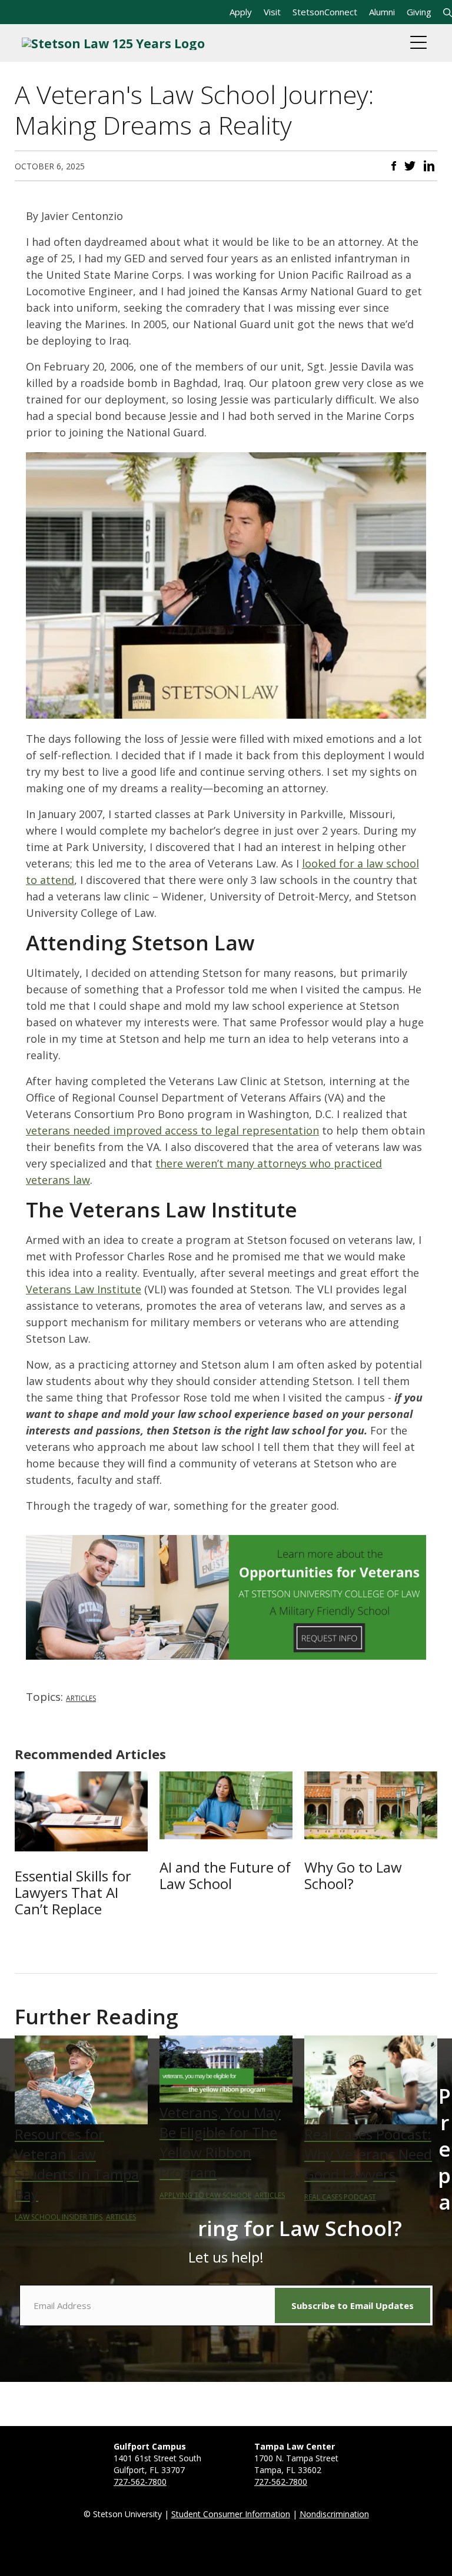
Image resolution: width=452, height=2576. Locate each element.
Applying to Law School (205, 2195)
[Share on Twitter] (410, 165)
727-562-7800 (140, 2482)
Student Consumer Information (231, 2514)
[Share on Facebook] (394, 165)
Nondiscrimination (334, 2514)
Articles (81, 1698)
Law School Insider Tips (59, 2217)
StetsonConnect (325, 12)
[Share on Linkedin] (429, 165)
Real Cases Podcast (340, 2197)
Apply (241, 12)
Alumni (382, 12)
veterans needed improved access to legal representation (172, 1130)
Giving (419, 12)
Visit (272, 12)
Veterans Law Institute (84, 1289)
